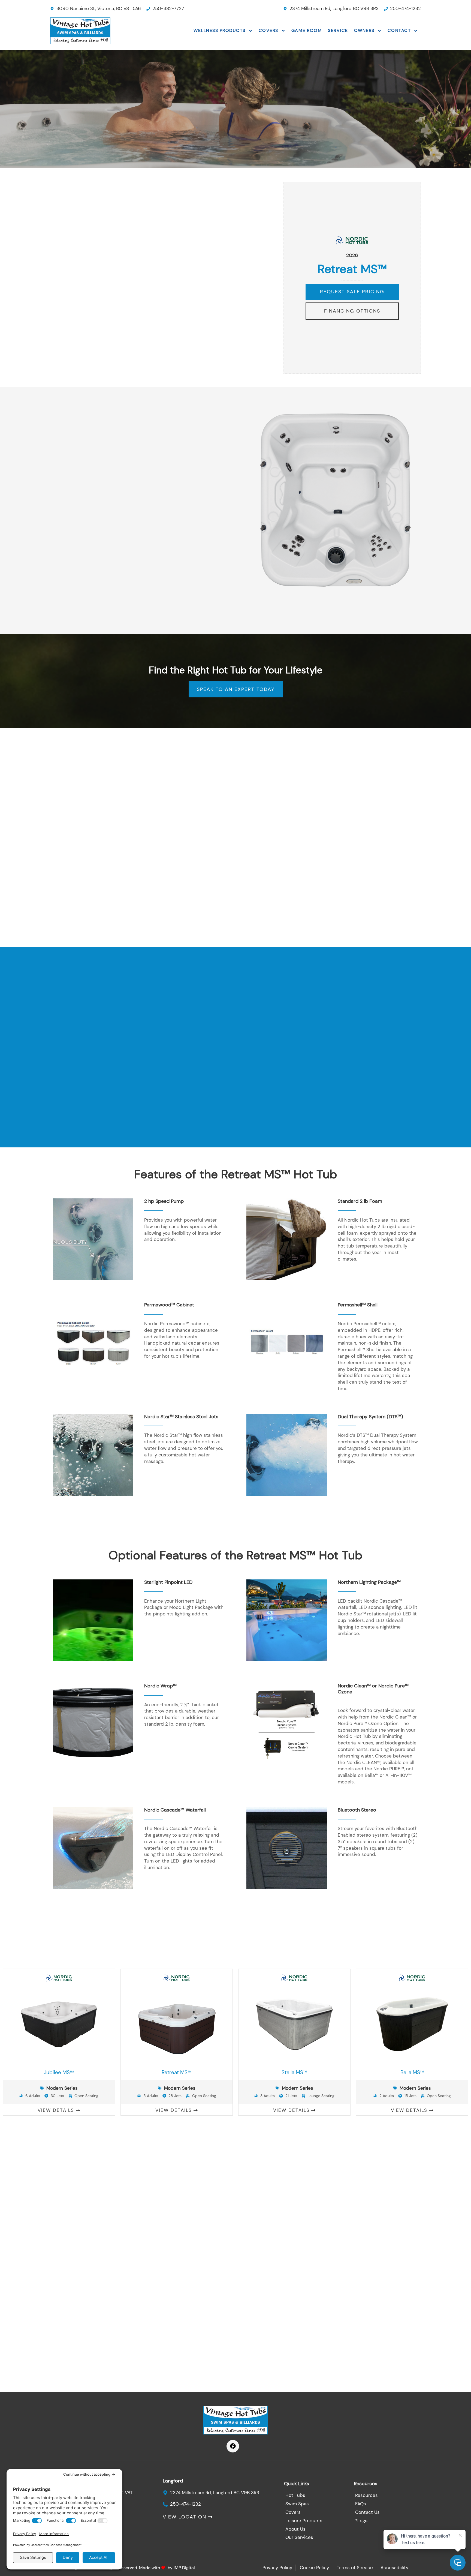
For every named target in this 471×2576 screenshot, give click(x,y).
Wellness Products (220, 30)
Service (338, 30)
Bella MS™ (412, 2072)
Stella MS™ (294, 2072)
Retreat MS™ (177, 2072)
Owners (364, 30)
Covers (268, 30)
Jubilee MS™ (59, 2072)
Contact (399, 30)
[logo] (90, 31)
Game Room (307, 30)
